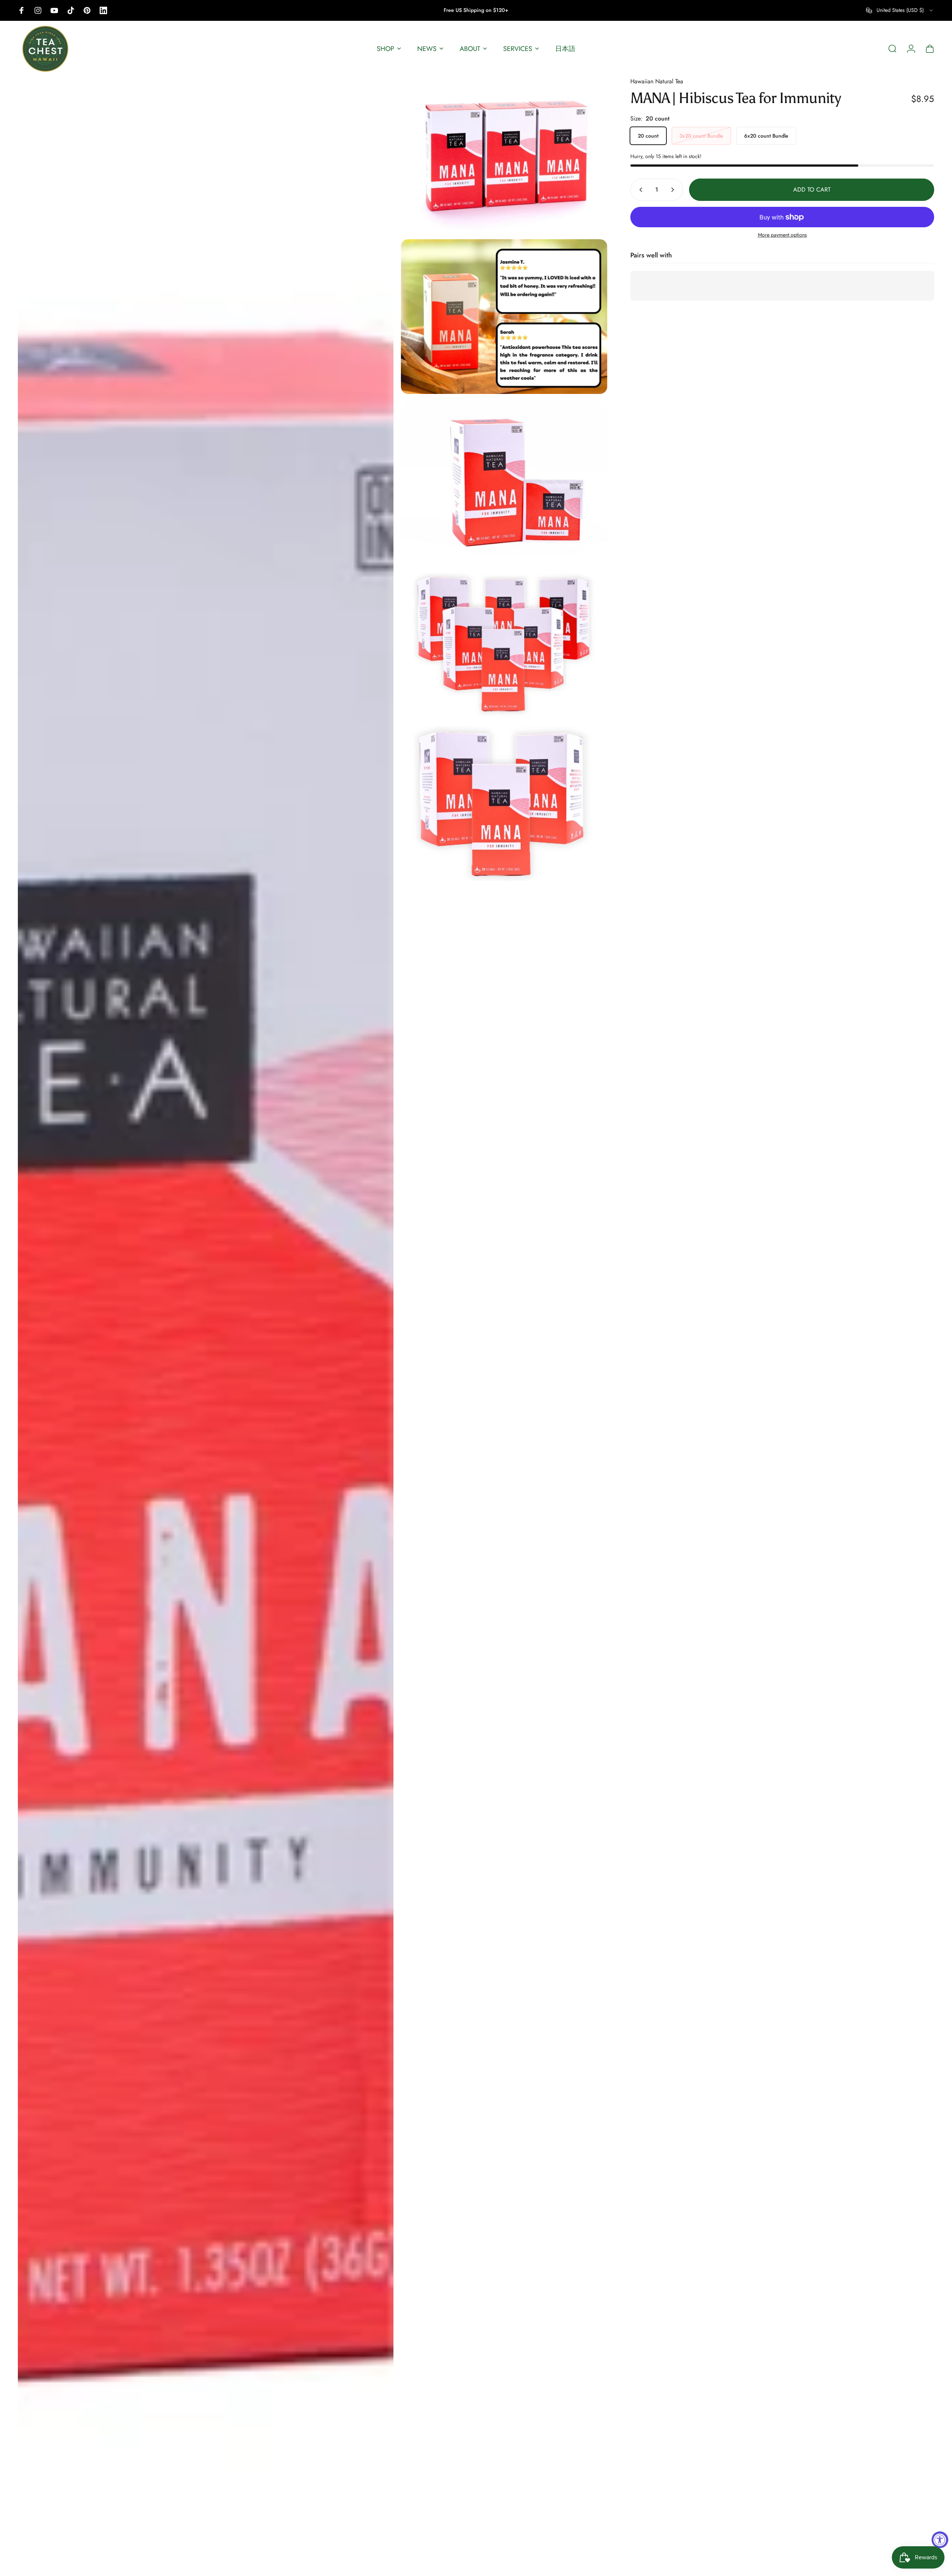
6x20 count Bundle (766, 136)
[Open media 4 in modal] (504, 479)
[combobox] (900, 10)
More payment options (782, 235)
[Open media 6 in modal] (504, 804)
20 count (648, 136)
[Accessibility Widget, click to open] (940, 2540)
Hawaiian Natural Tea (657, 81)
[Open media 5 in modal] (504, 641)
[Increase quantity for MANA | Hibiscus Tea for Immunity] (674, 190)
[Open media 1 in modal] (206, 1323)
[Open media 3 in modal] (504, 317)
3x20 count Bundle (701, 136)
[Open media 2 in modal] (504, 154)
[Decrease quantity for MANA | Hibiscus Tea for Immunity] (639, 190)
